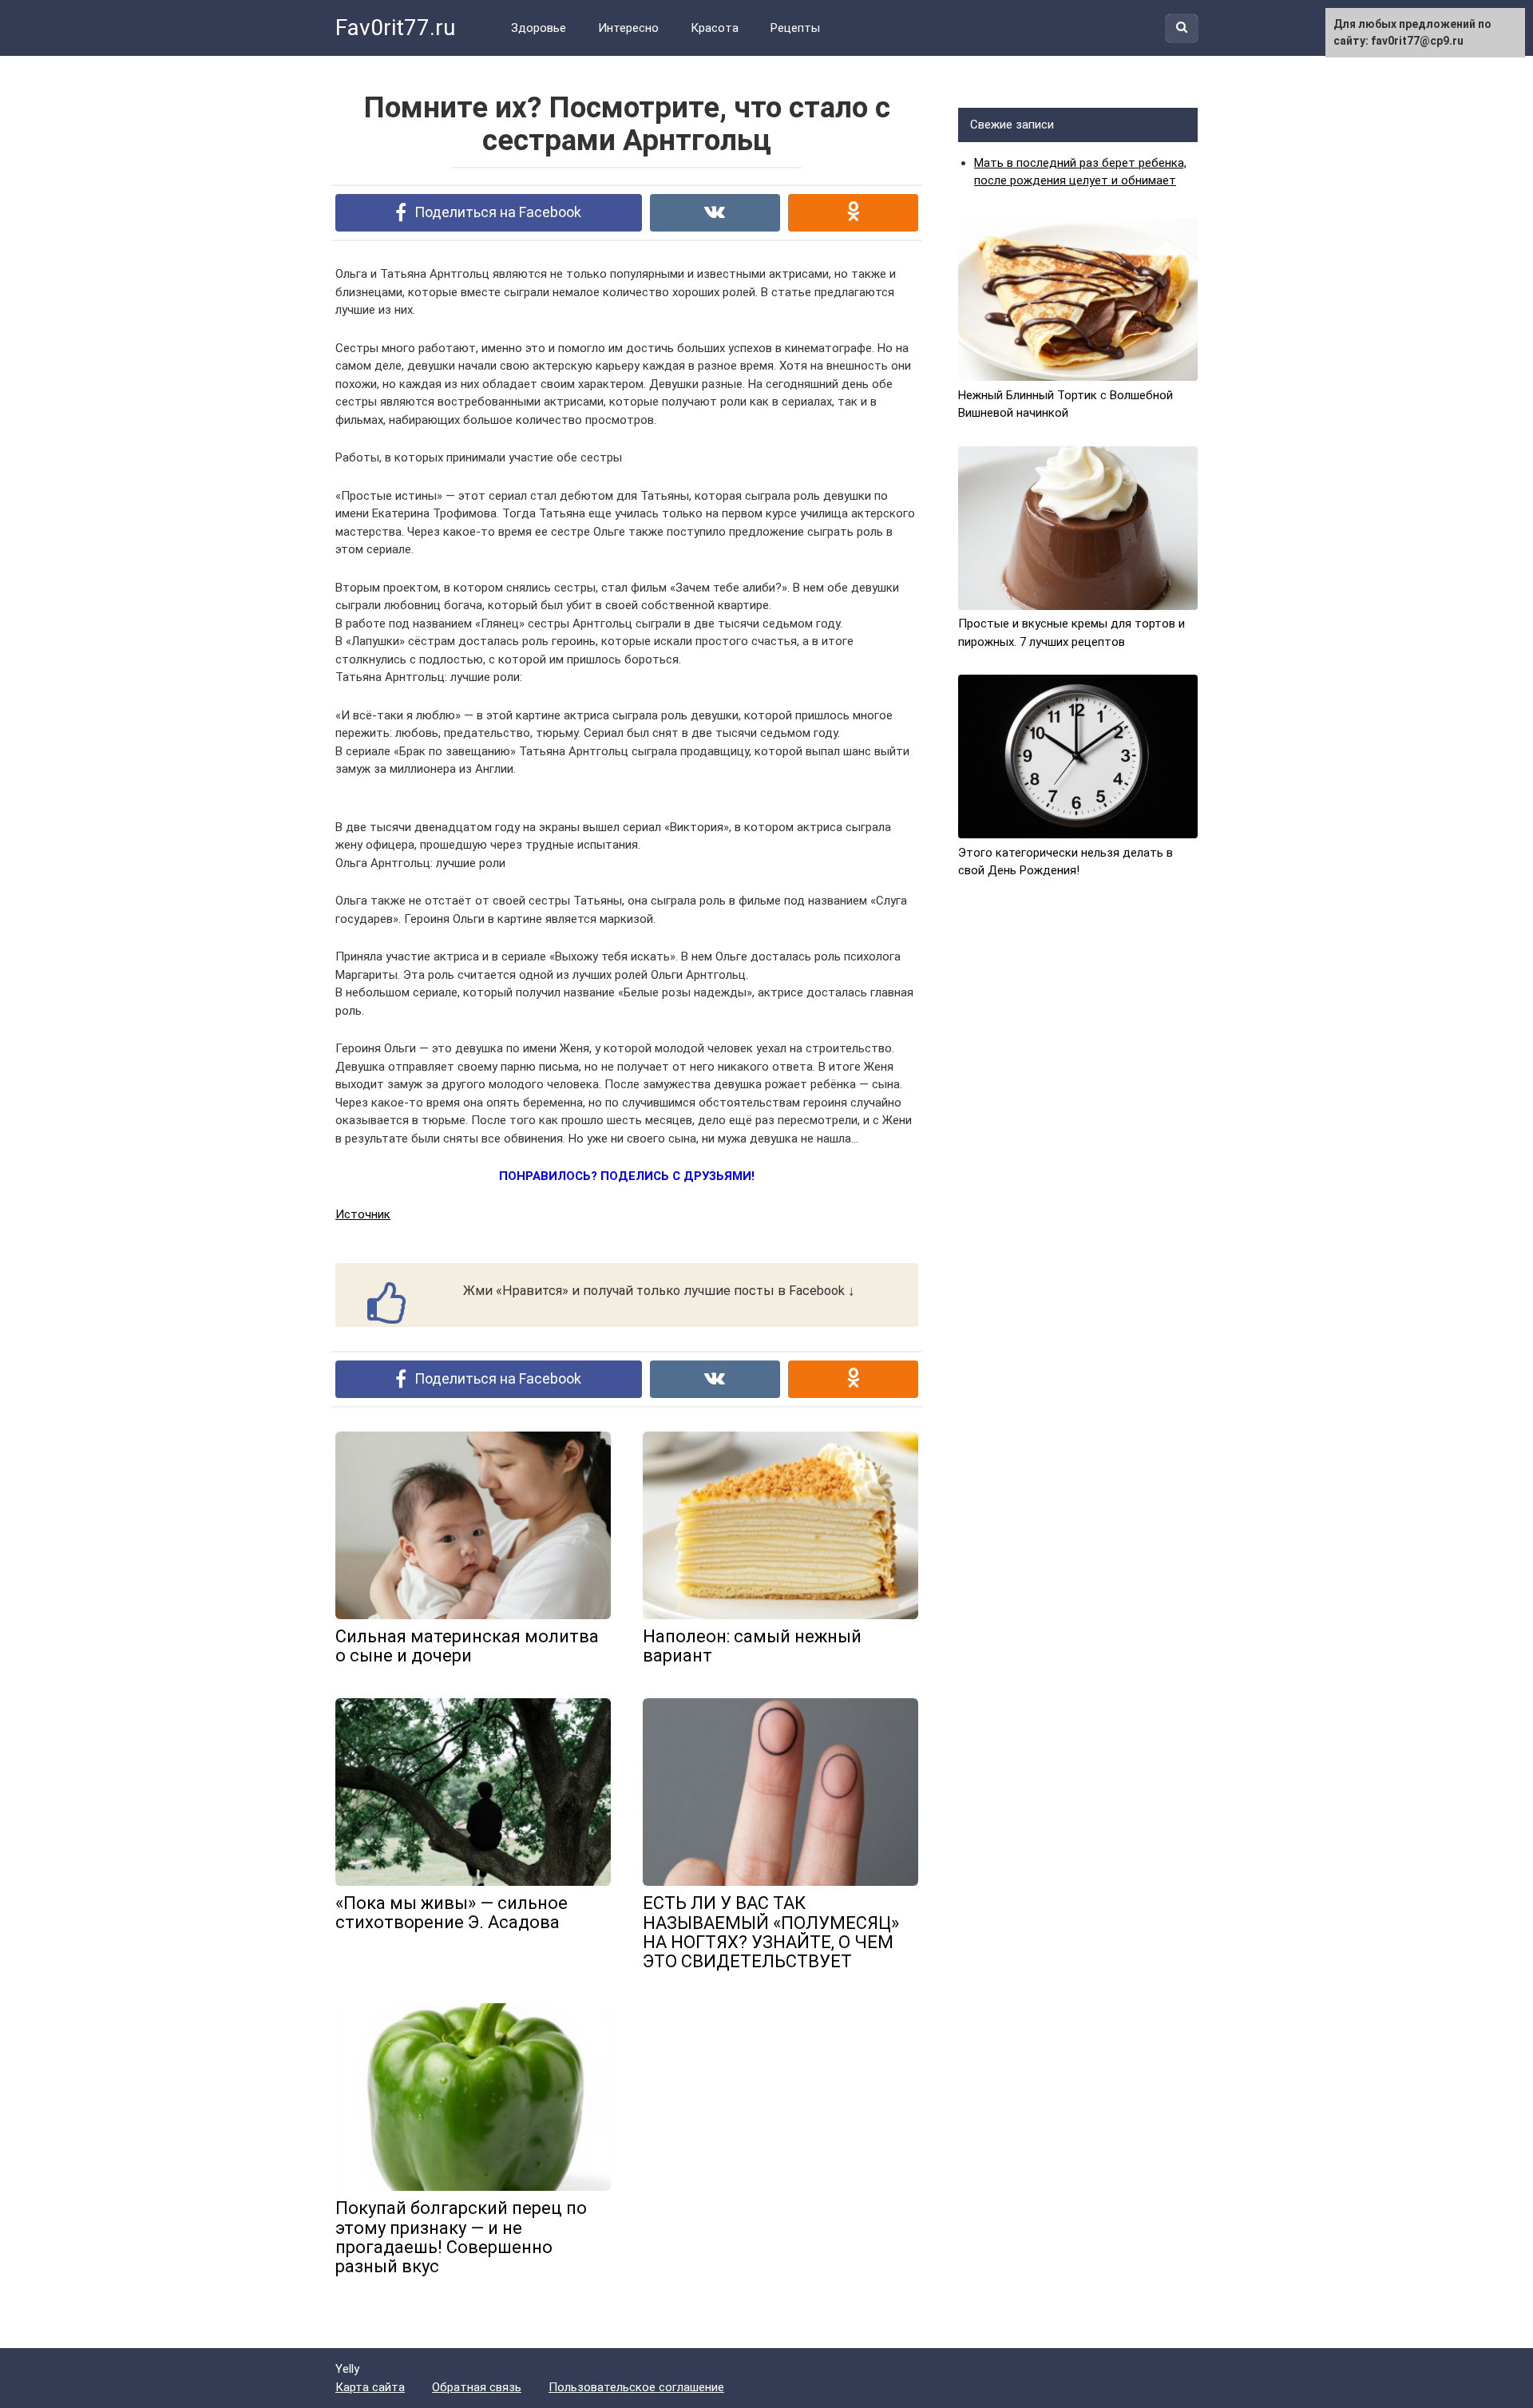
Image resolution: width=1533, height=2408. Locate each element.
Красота (715, 28)
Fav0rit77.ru (395, 28)
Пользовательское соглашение (636, 2387)
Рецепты (795, 28)
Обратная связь (477, 2387)
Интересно (628, 28)
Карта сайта (370, 2387)
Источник (363, 1214)
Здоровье (539, 28)
